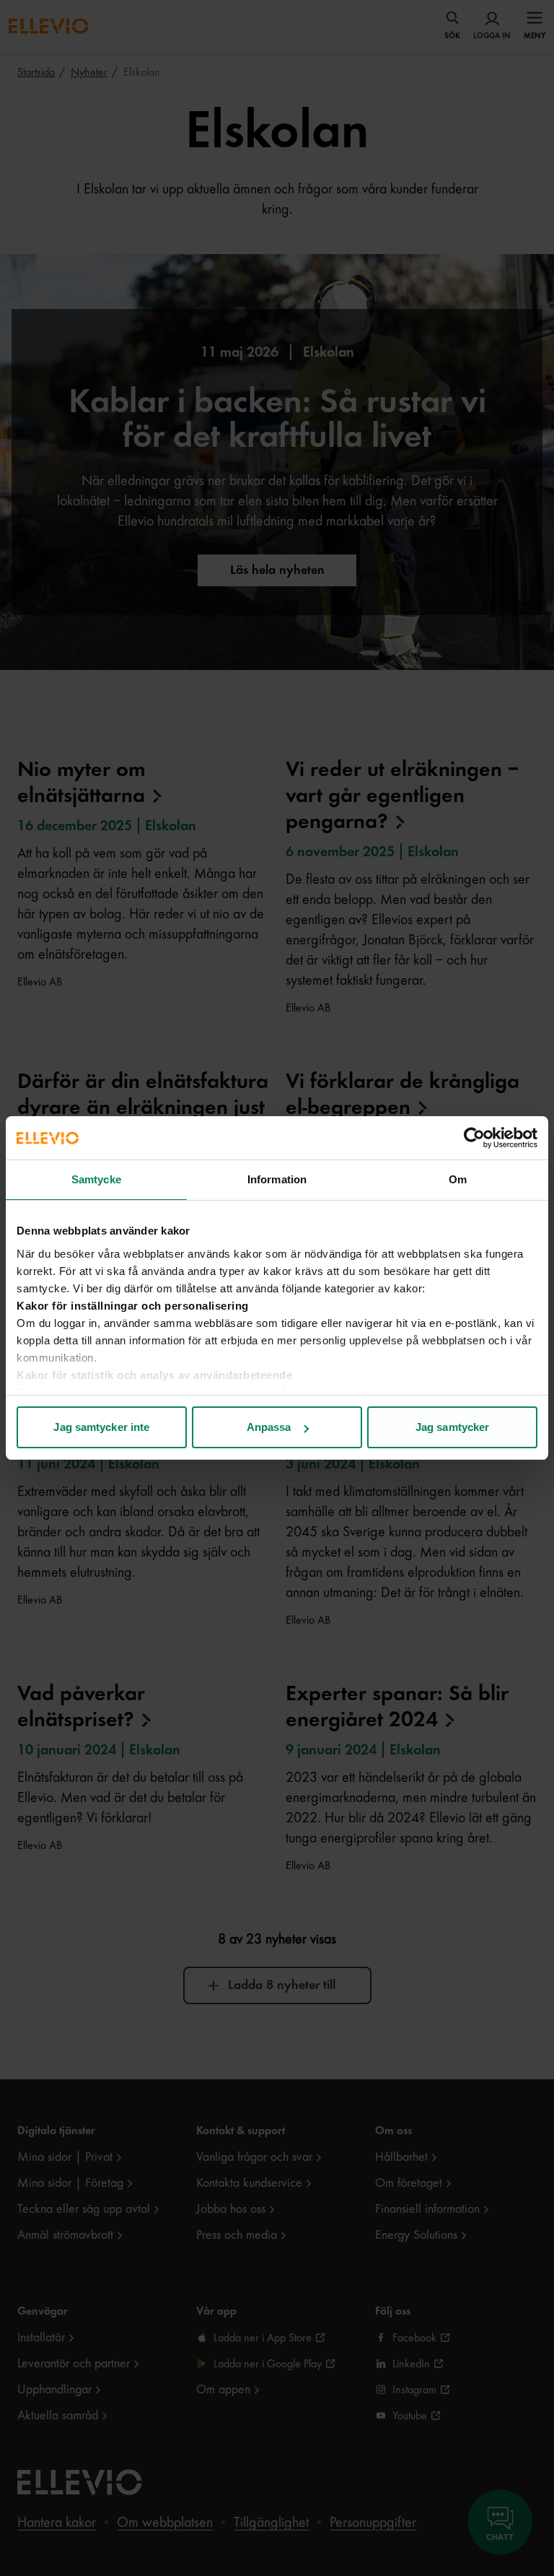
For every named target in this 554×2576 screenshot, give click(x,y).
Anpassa (269, 1427)
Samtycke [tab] (96, 1179)
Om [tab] (458, 1179)
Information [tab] (277, 1179)
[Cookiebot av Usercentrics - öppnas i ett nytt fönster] (474, 1138)
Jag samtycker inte (101, 1427)
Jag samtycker (452, 1427)
